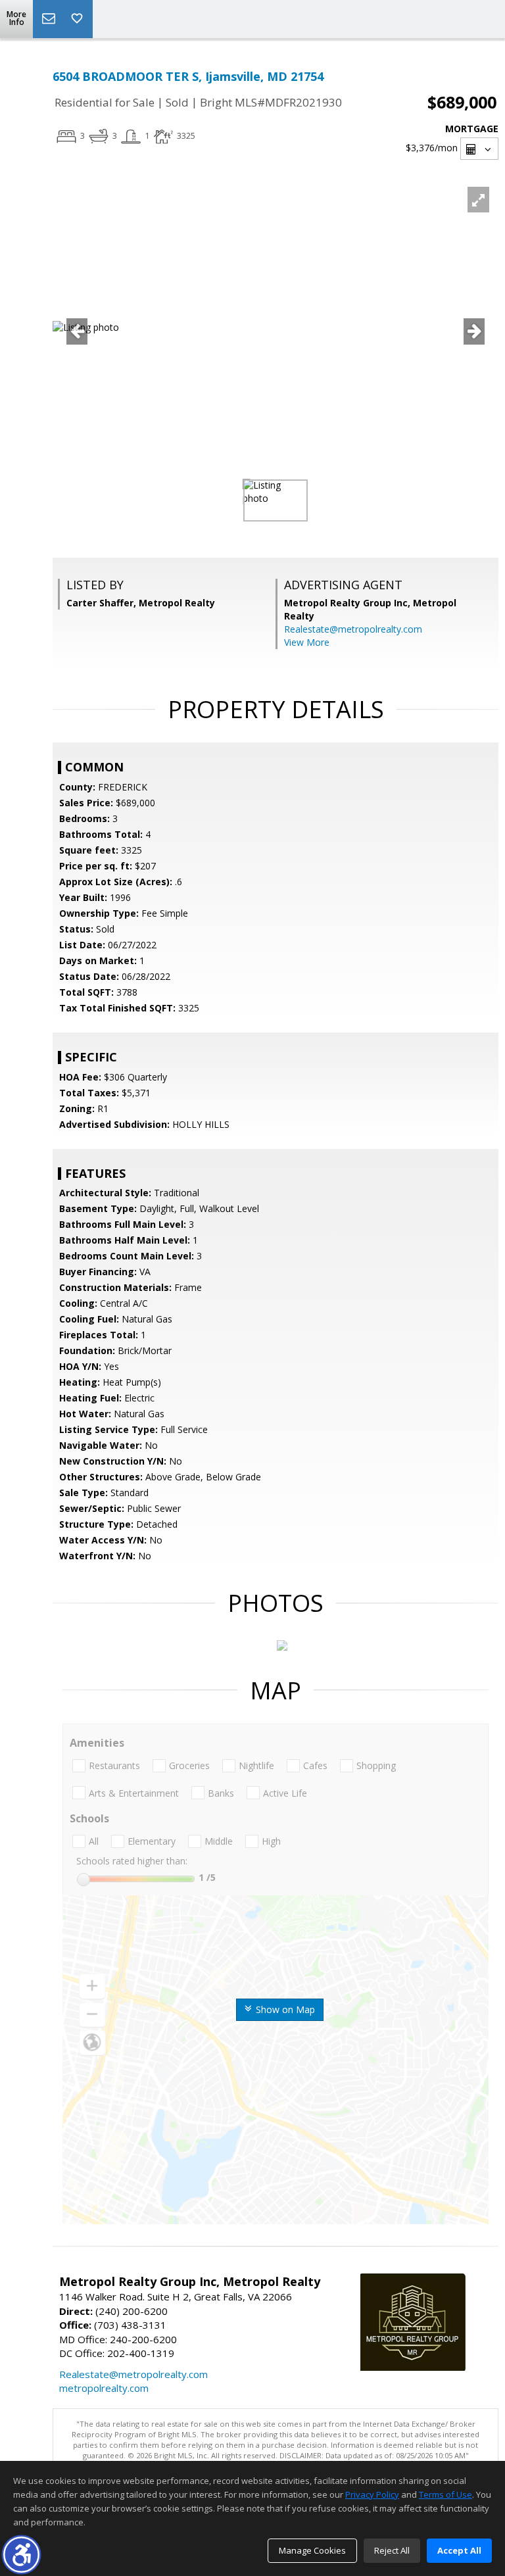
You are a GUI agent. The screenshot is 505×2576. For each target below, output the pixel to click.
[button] (21, 2555)
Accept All (459, 2550)
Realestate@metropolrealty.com (353, 629)
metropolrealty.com (104, 2388)
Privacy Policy (372, 2494)
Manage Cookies (312, 2550)
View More (307, 642)
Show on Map (284, 2009)
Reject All (392, 2550)
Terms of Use (445, 2494)
